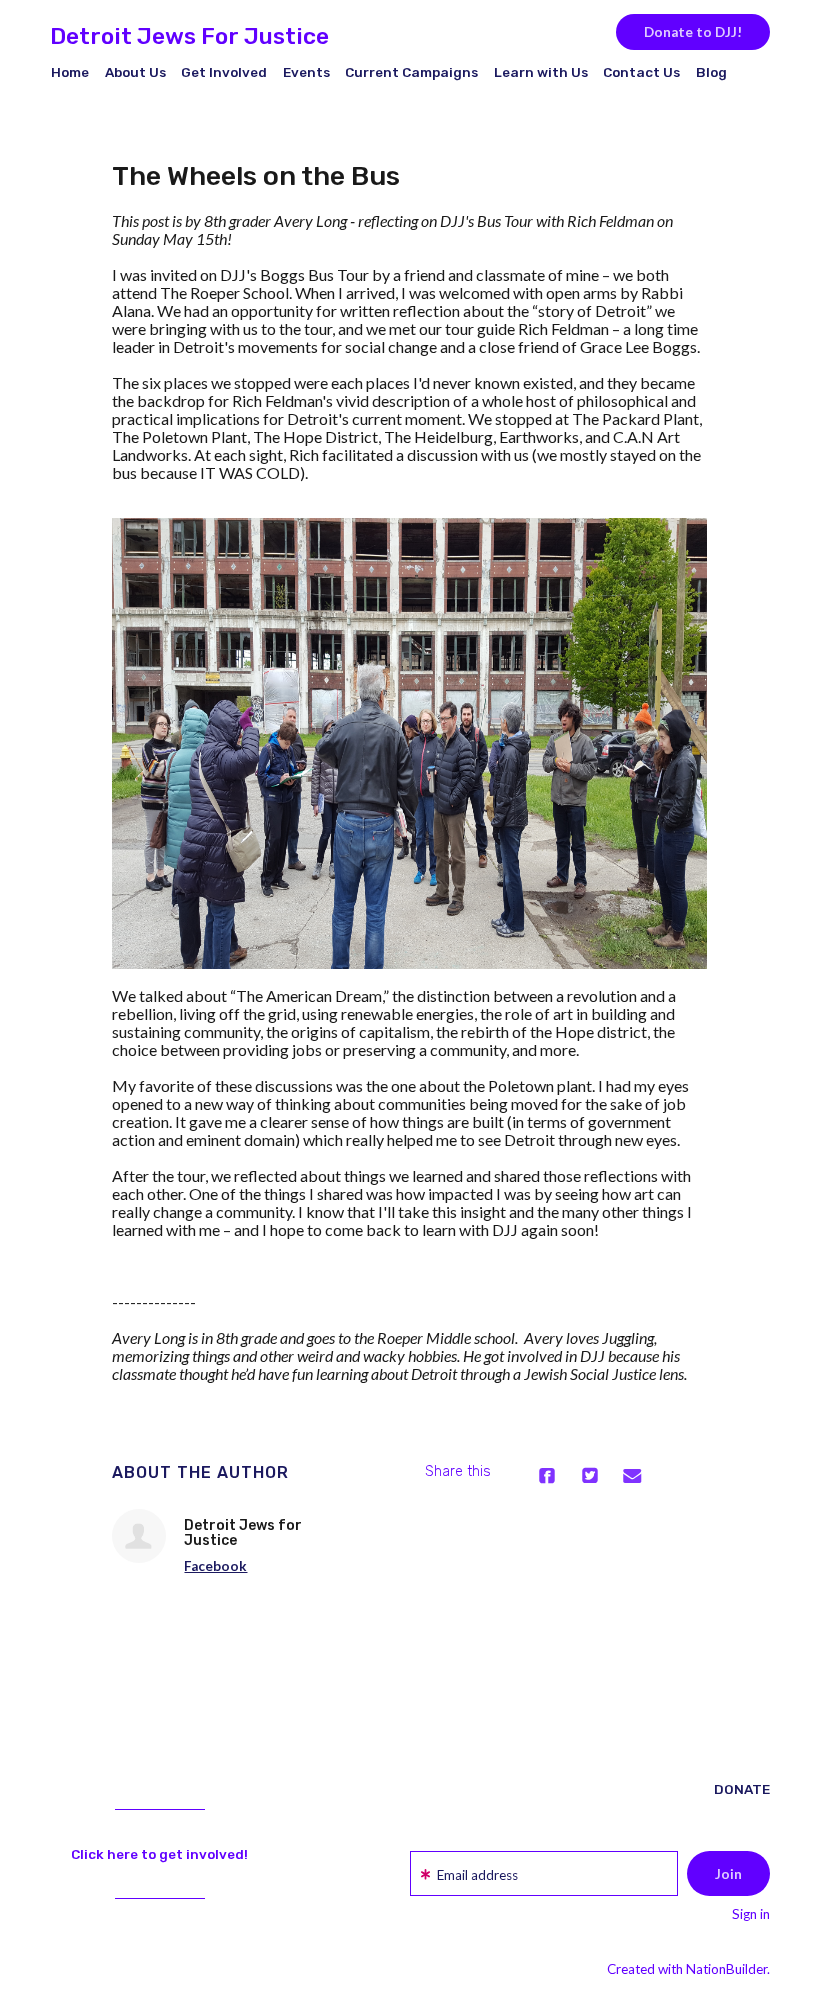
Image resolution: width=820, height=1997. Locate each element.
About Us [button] (135, 72)
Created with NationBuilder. (688, 1969)
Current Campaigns (411, 72)
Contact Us (641, 72)
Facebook (215, 1566)
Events (306, 72)
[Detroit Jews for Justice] (139, 1536)
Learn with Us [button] (541, 72)
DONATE (742, 1789)
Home (70, 72)
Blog (711, 72)
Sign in (751, 1914)
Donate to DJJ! (693, 32)
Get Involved (224, 72)
